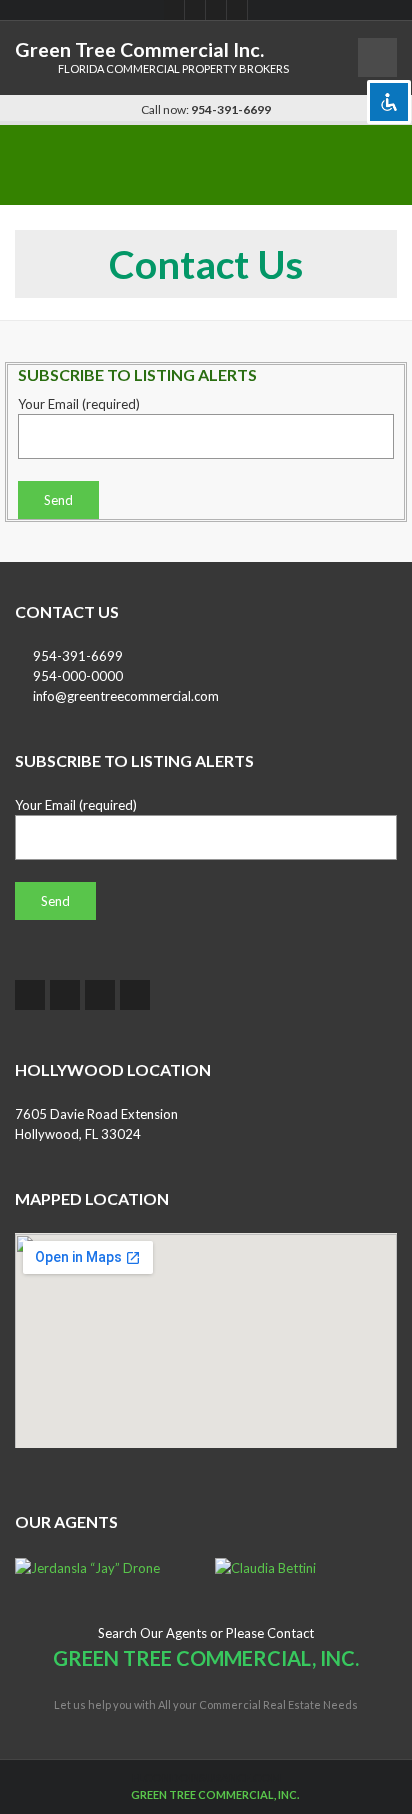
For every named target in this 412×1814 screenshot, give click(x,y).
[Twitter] (195, 10)
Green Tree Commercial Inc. (139, 49)
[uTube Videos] (216, 10)
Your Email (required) (79, 404)
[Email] (237, 10)
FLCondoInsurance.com (206, 1777)
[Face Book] (174, 10)
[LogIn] (118, 1794)
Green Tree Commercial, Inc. (215, 1794)
